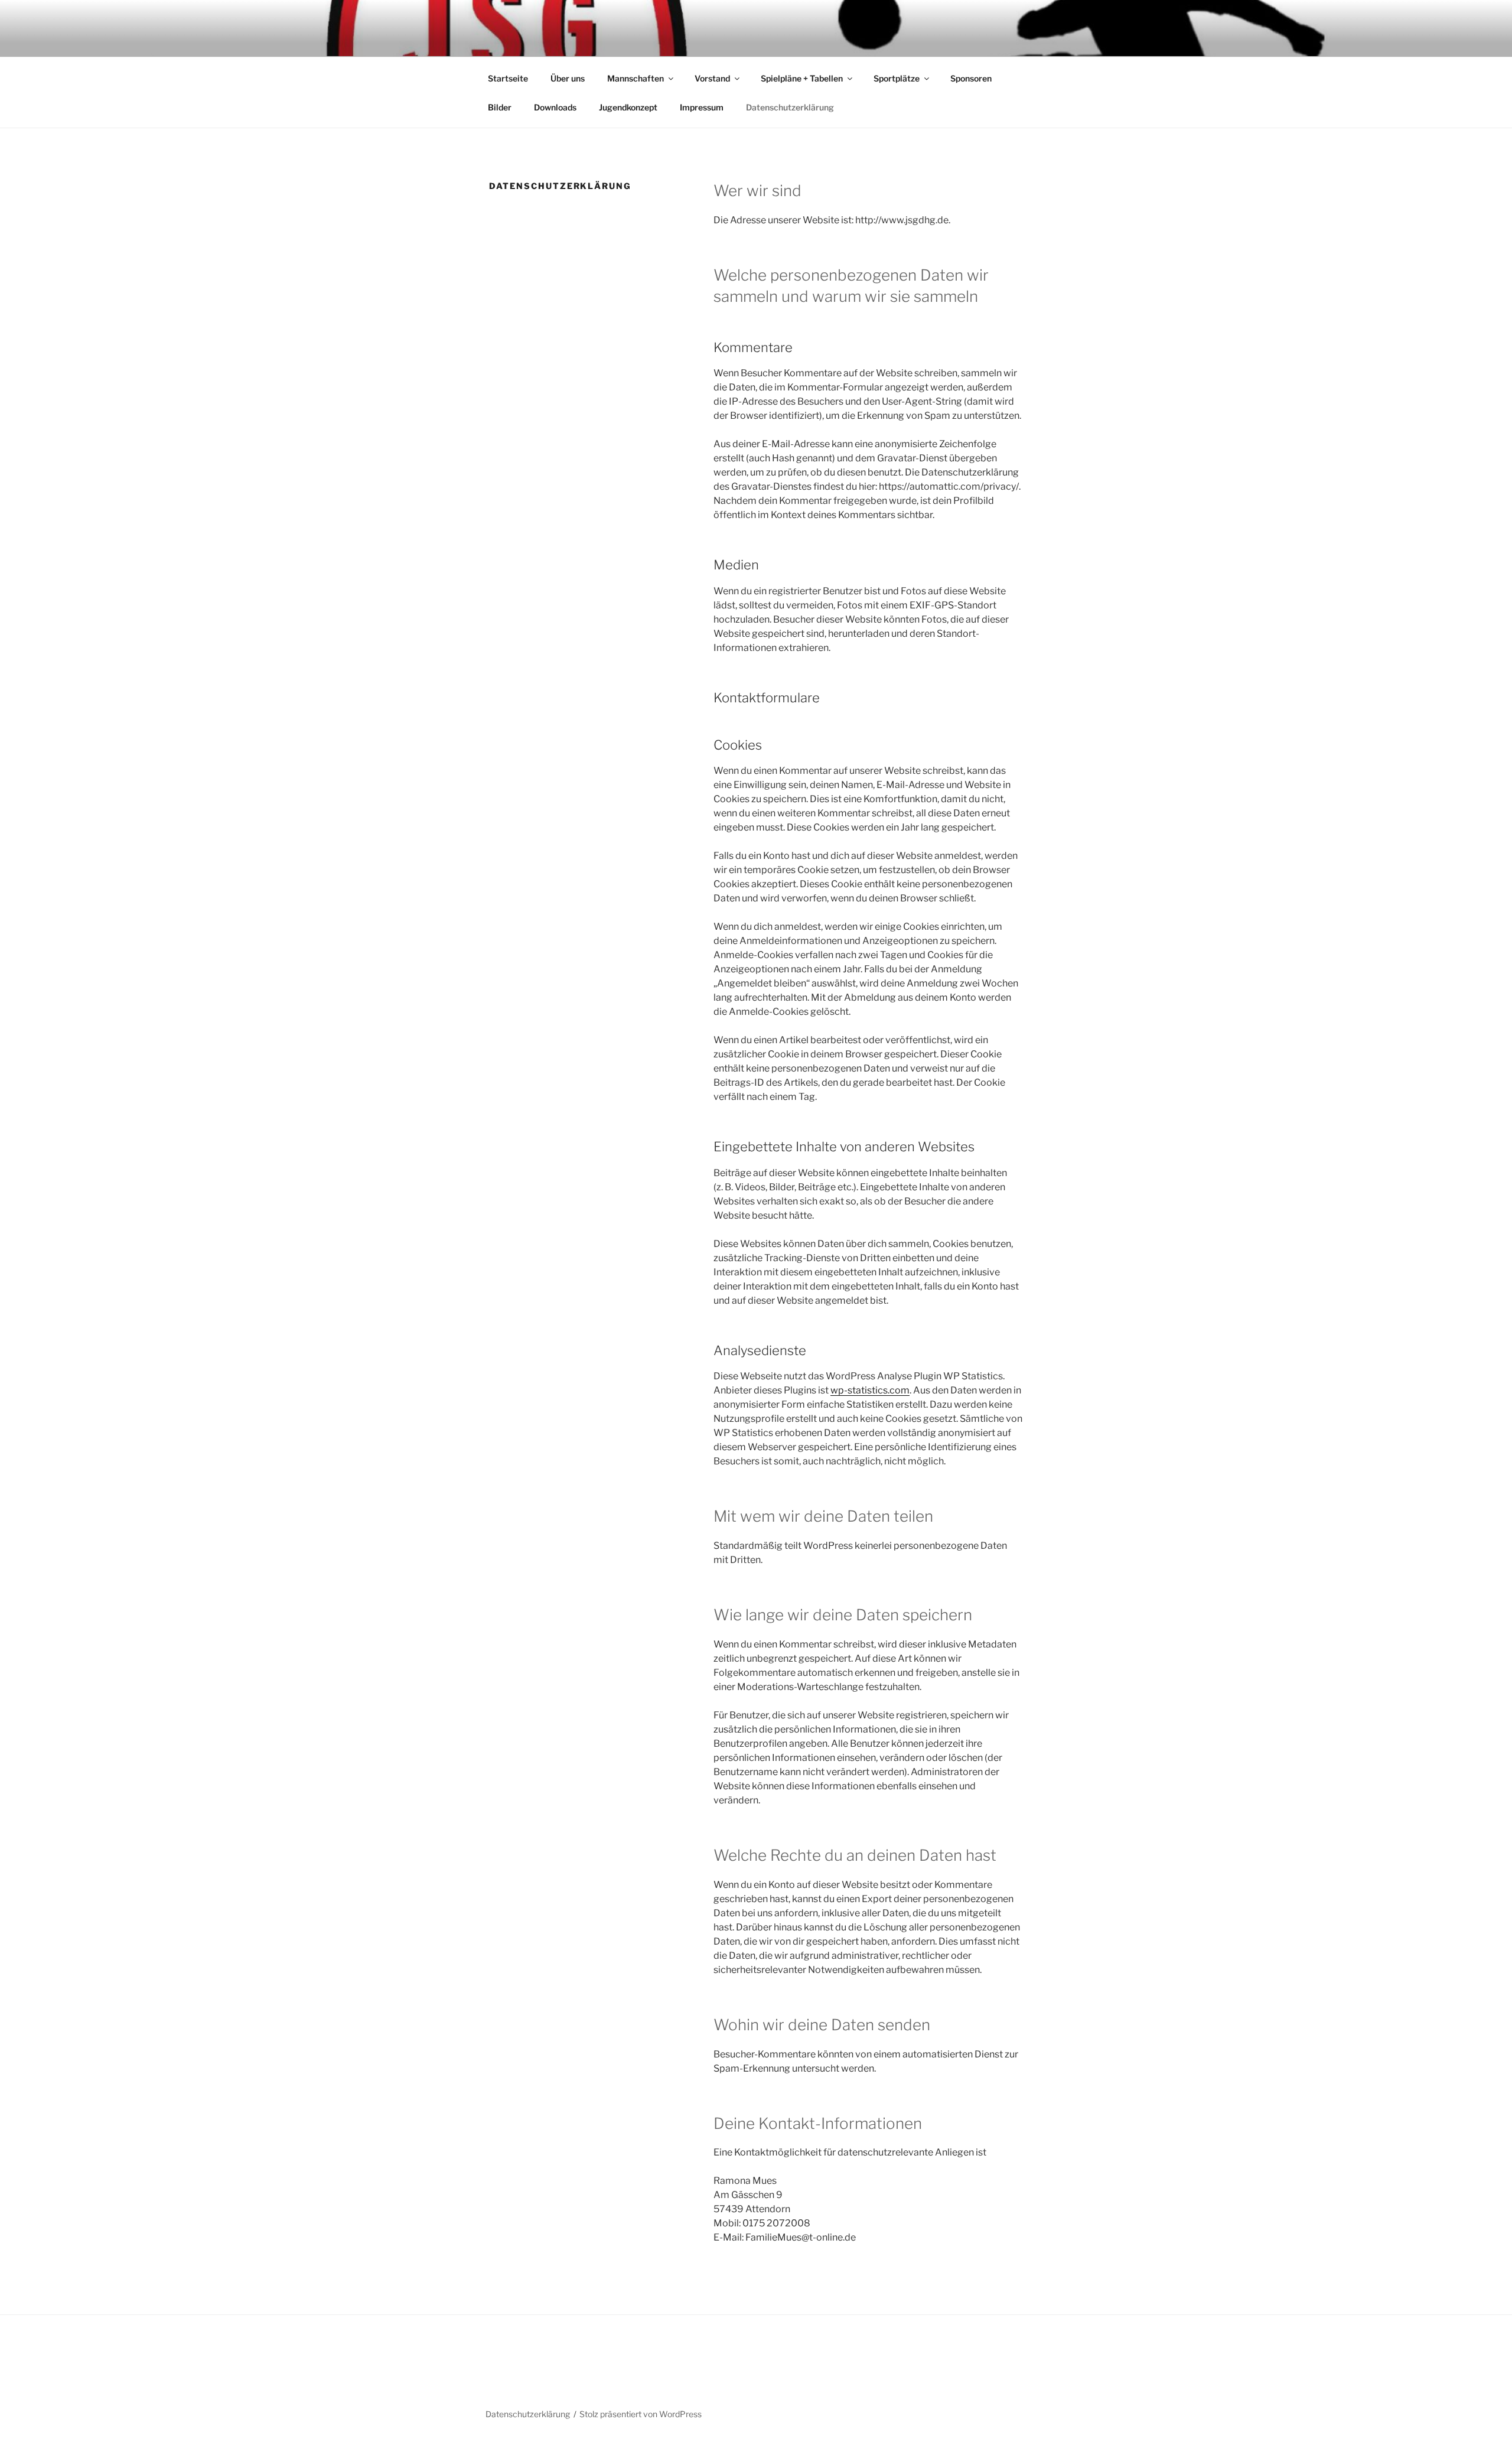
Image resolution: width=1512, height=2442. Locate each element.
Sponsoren (971, 78)
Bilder (500, 107)
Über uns (568, 78)
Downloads (555, 107)
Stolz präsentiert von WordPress (641, 2414)
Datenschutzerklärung (790, 107)
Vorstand (712, 78)
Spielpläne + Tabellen (802, 78)
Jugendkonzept (628, 107)
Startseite (508, 78)
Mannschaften (636, 78)
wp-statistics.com (870, 1390)
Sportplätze (897, 78)
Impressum (702, 107)
